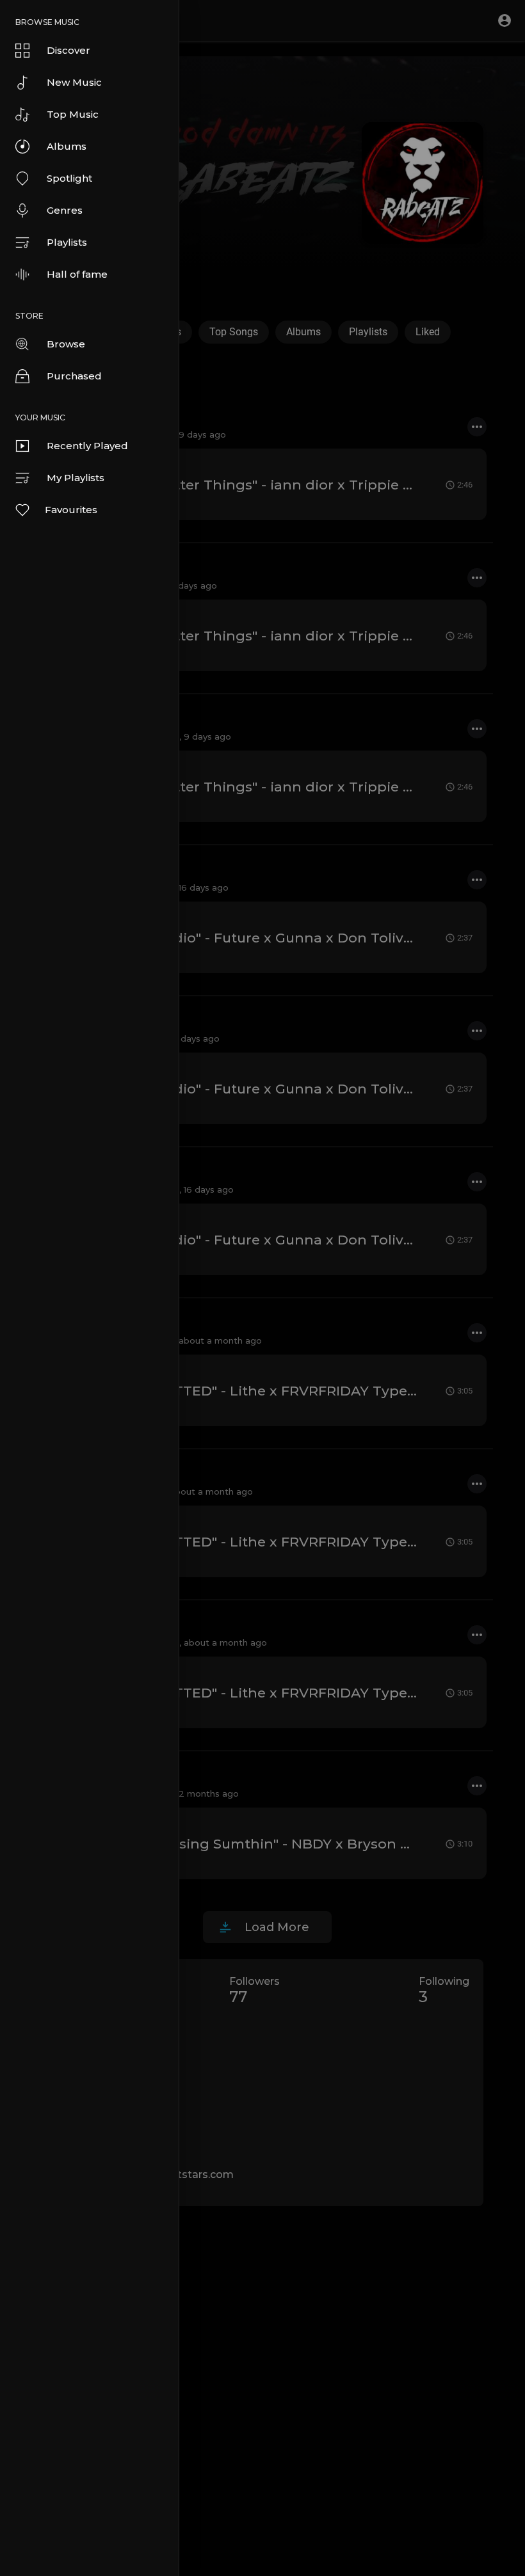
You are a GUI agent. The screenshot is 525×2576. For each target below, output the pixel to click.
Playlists (67, 242)
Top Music (73, 114)
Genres (65, 210)
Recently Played (87, 446)
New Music (74, 82)
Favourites (71, 510)
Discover (69, 50)
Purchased (74, 376)
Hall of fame (77, 274)
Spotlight (69, 178)
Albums (67, 146)
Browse (66, 344)
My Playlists (76, 478)
